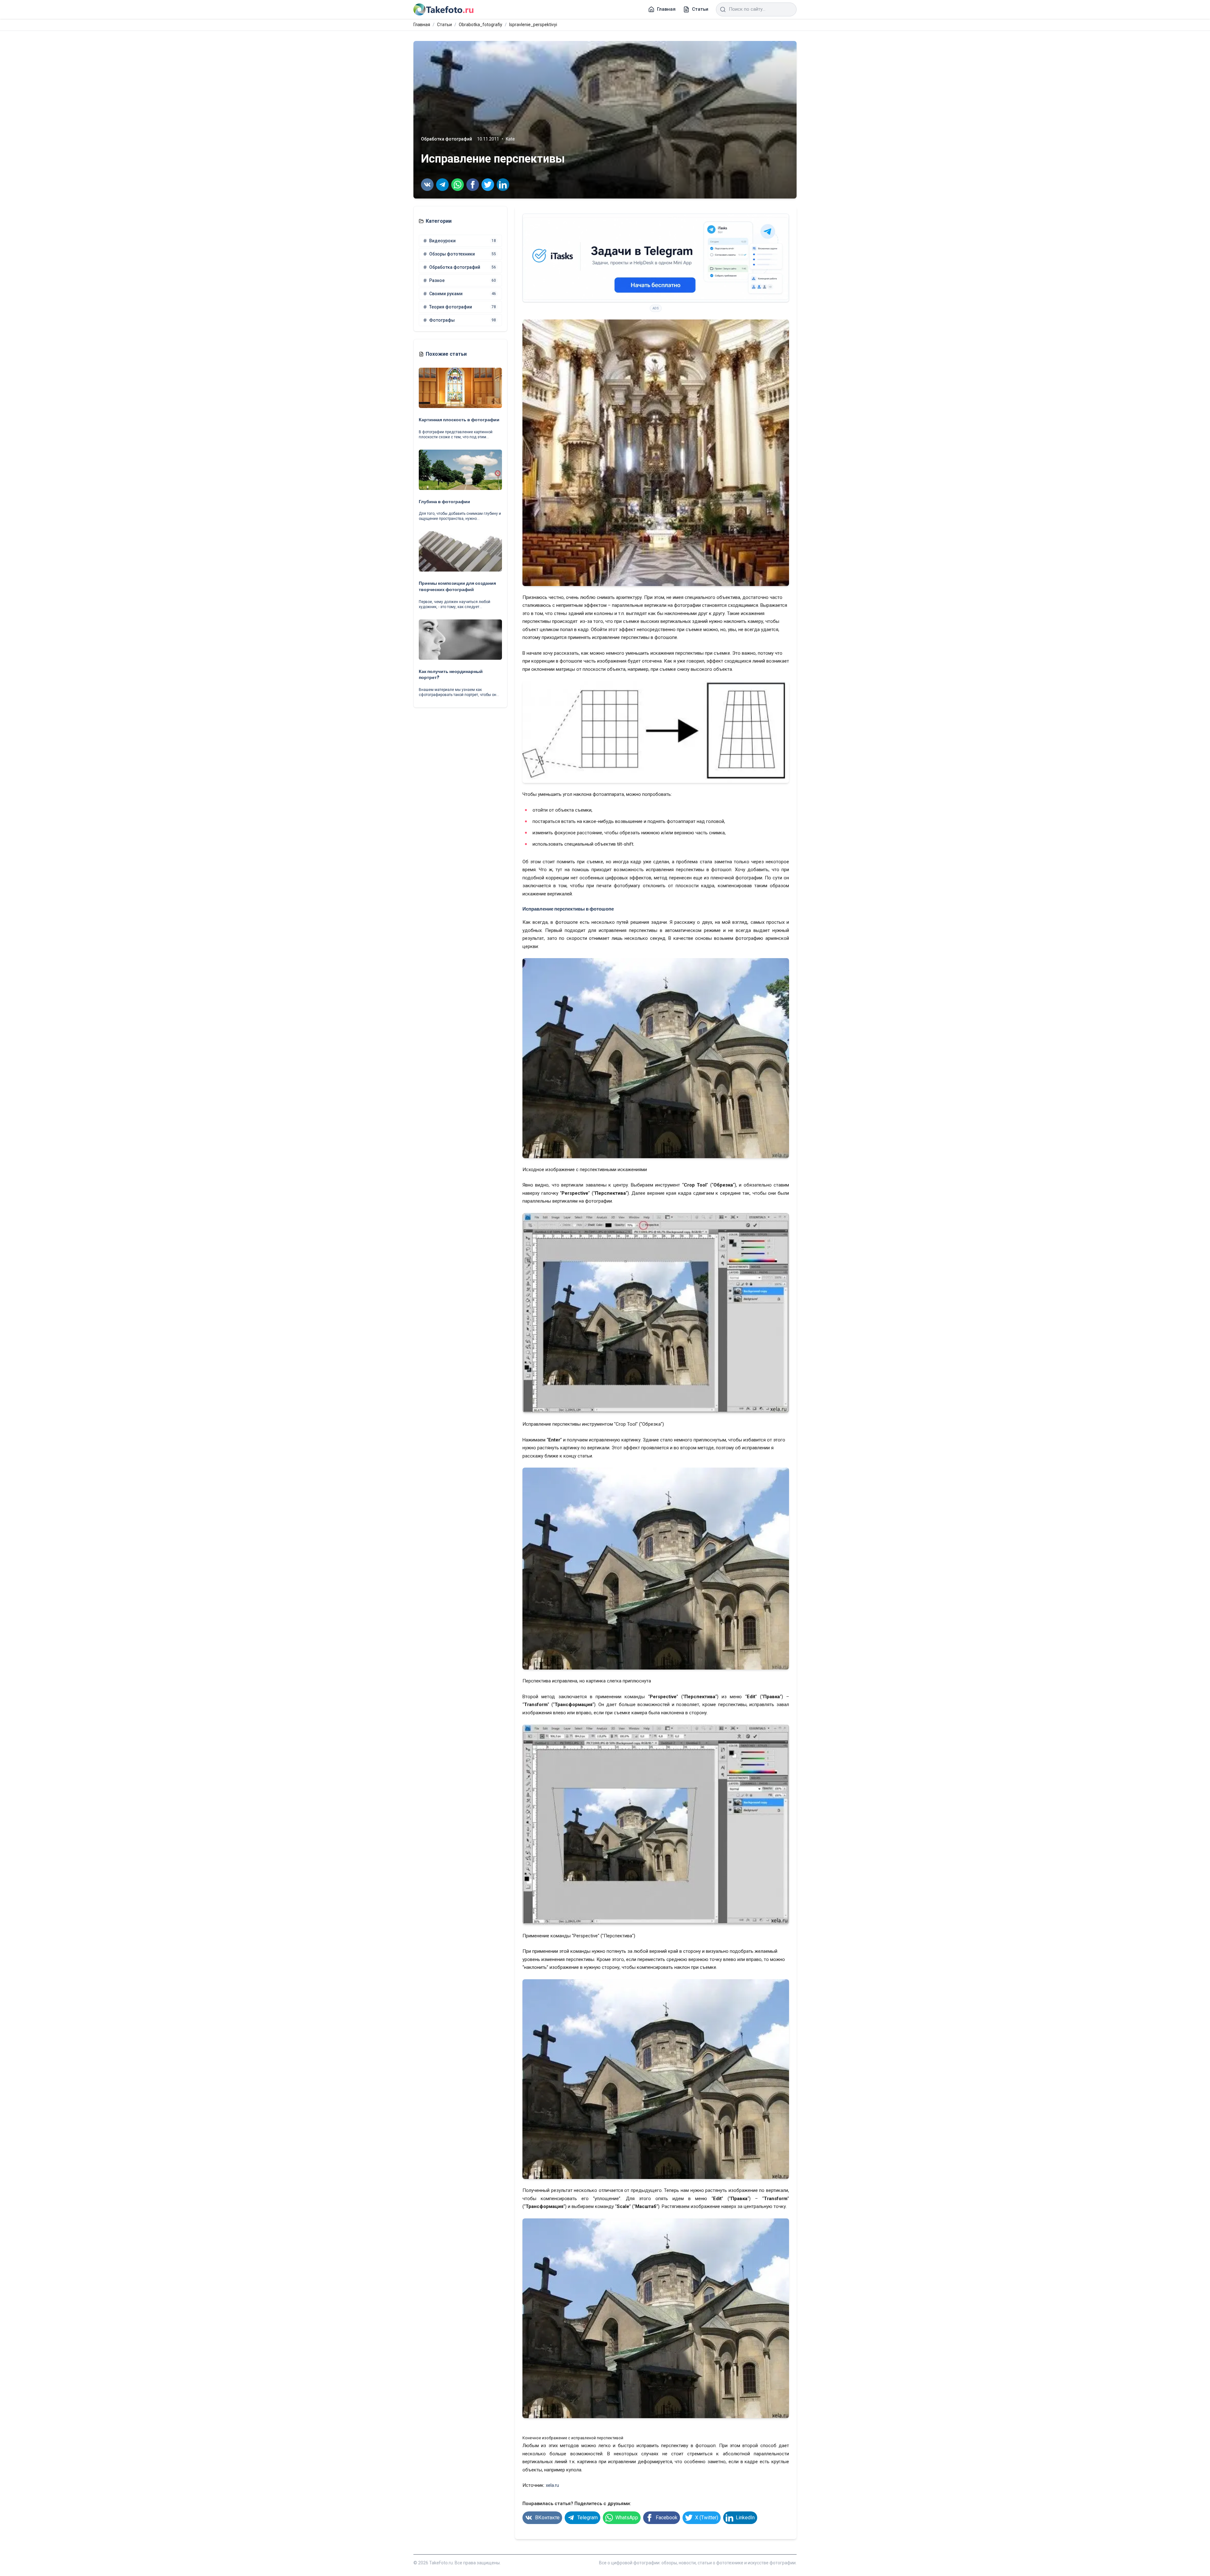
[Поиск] (723, 9)
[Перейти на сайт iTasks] (656, 258)
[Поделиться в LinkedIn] (503, 185)
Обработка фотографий (447, 139)
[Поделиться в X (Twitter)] (488, 185)
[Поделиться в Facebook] (473, 185)
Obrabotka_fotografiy (481, 25)
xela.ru (552, 2485)
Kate (510, 139)
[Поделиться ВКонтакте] (427, 185)
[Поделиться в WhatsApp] (458, 185)
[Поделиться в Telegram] (442, 185)
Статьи (444, 25)
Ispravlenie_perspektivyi (533, 25)
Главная (422, 25)
